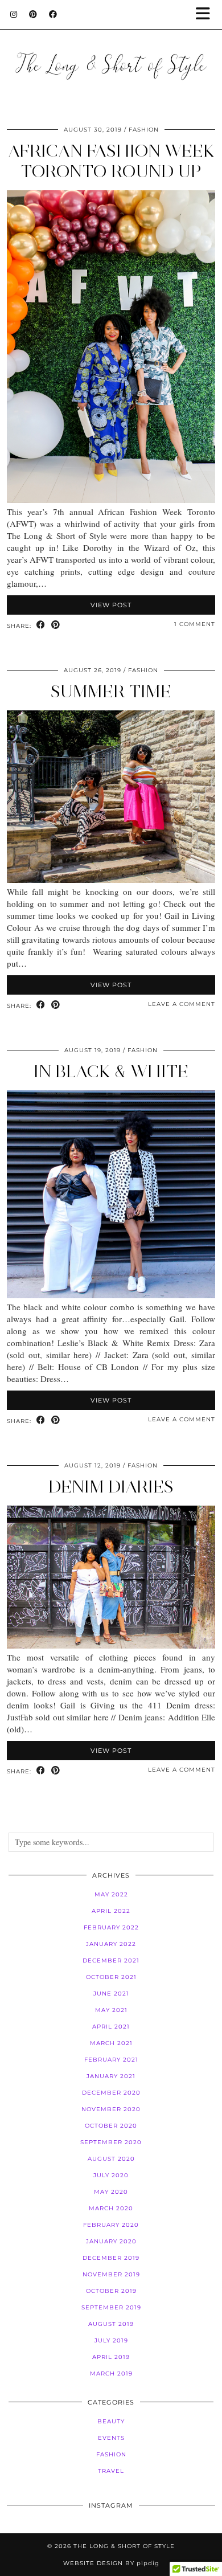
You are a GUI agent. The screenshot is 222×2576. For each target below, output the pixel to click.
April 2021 (111, 2027)
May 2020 (111, 2192)
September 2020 (111, 2142)
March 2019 (111, 2373)
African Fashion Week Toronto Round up (111, 161)
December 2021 (111, 1960)
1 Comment (195, 624)
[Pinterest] (33, 14)
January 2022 (111, 1944)
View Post (111, 605)
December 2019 (111, 2258)
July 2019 (111, 2340)
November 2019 (111, 2274)
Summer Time (111, 691)
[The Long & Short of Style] (111, 52)
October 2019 (111, 2291)
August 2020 (111, 2159)
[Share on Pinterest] (56, 625)
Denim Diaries (111, 1487)
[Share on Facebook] (41, 625)
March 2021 (111, 2043)
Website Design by (111, 2563)
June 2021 (111, 1994)
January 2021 (111, 2076)
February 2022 (111, 1927)
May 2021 (111, 2010)
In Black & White (111, 1071)
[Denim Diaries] (111, 1645)
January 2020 (111, 2241)
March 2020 (111, 2208)
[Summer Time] (111, 880)
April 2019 (111, 2357)
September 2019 (111, 2307)
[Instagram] (14, 14)
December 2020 (111, 2093)
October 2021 (111, 1977)
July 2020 (111, 2175)
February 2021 (111, 2060)
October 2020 (111, 2126)
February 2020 (111, 2225)
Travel (111, 2471)
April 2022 (111, 1911)
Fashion (144, 130)
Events (111, 2438)
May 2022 (111, 1894)
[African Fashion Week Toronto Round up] (111, 500)
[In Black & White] (111, 1295)
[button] (207, 15)
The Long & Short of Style (124, 2546)
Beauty (111, 2421)
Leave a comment (182, 1004)
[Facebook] (53, 14)
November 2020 (111, 2109)
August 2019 (111, 2324)
